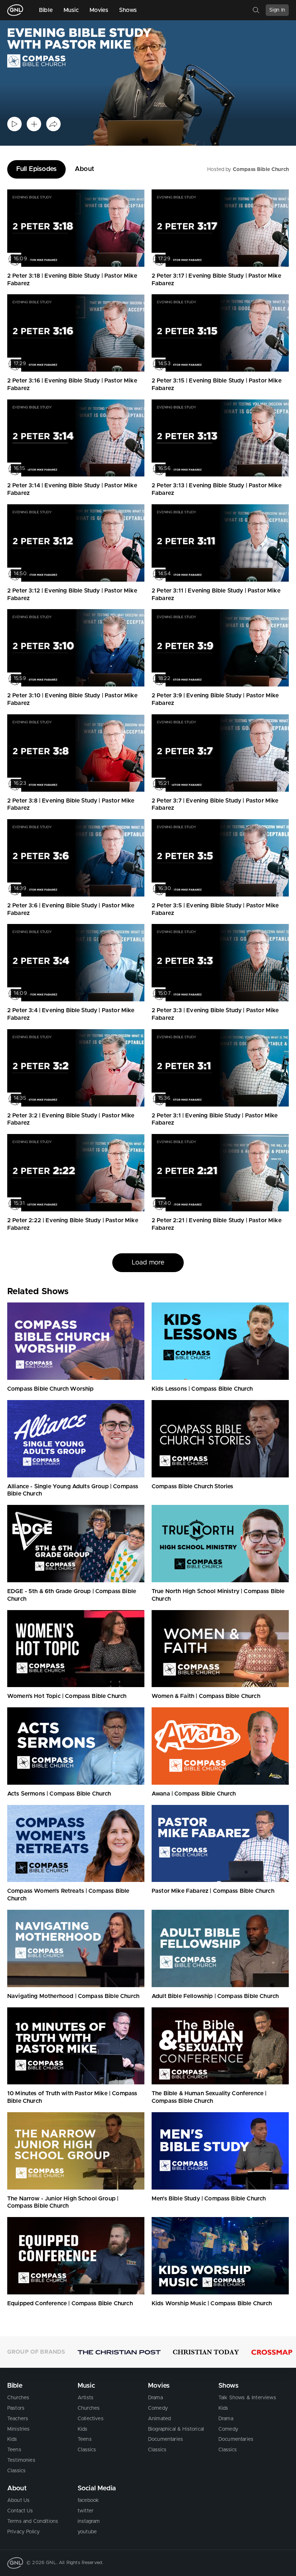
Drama (155, 2398)
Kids (12, 2439)
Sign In (277, 10)
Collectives (91, 2419)
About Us (18, 2500)
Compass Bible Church (261, 170)
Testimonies (21, 2460)
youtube (87, 2532)
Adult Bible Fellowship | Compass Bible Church (215, 1996)
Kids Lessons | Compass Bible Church (202, 1389)
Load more (148, 1263)
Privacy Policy (23, 2532)
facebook (88, 2500)
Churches (18, 2398)
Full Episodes (36, 169)
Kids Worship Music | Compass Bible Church (212, 2303)
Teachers (18, 2419)
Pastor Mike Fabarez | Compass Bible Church (213, 1891)
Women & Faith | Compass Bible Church (206, 1696)
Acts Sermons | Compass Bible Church (59, 1794)
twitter (86, 2511)
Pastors (16, 2408)
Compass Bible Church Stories (192, 1486)
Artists (86, 2398)
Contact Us (20, 2511)
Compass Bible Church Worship (50, 1389)
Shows (128, 10)
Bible (46, 10)
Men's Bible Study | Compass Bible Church (209, 2199)
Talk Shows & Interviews (247, 2398)
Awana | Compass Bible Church (194, 1794)
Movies (99, 10)
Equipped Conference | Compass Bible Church (70, 2303)
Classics (16, 2471)
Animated (159, 2419)
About (84, 169)
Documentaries (166, 2439)
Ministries (19, 2429)
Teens (14, 2450)
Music (71, 10)
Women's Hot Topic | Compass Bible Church (67, 1696)
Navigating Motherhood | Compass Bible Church (73, 1996)
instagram (89, 2521)
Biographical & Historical (176, 2429)
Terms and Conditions (33, 2521)
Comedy (158, 2408)
